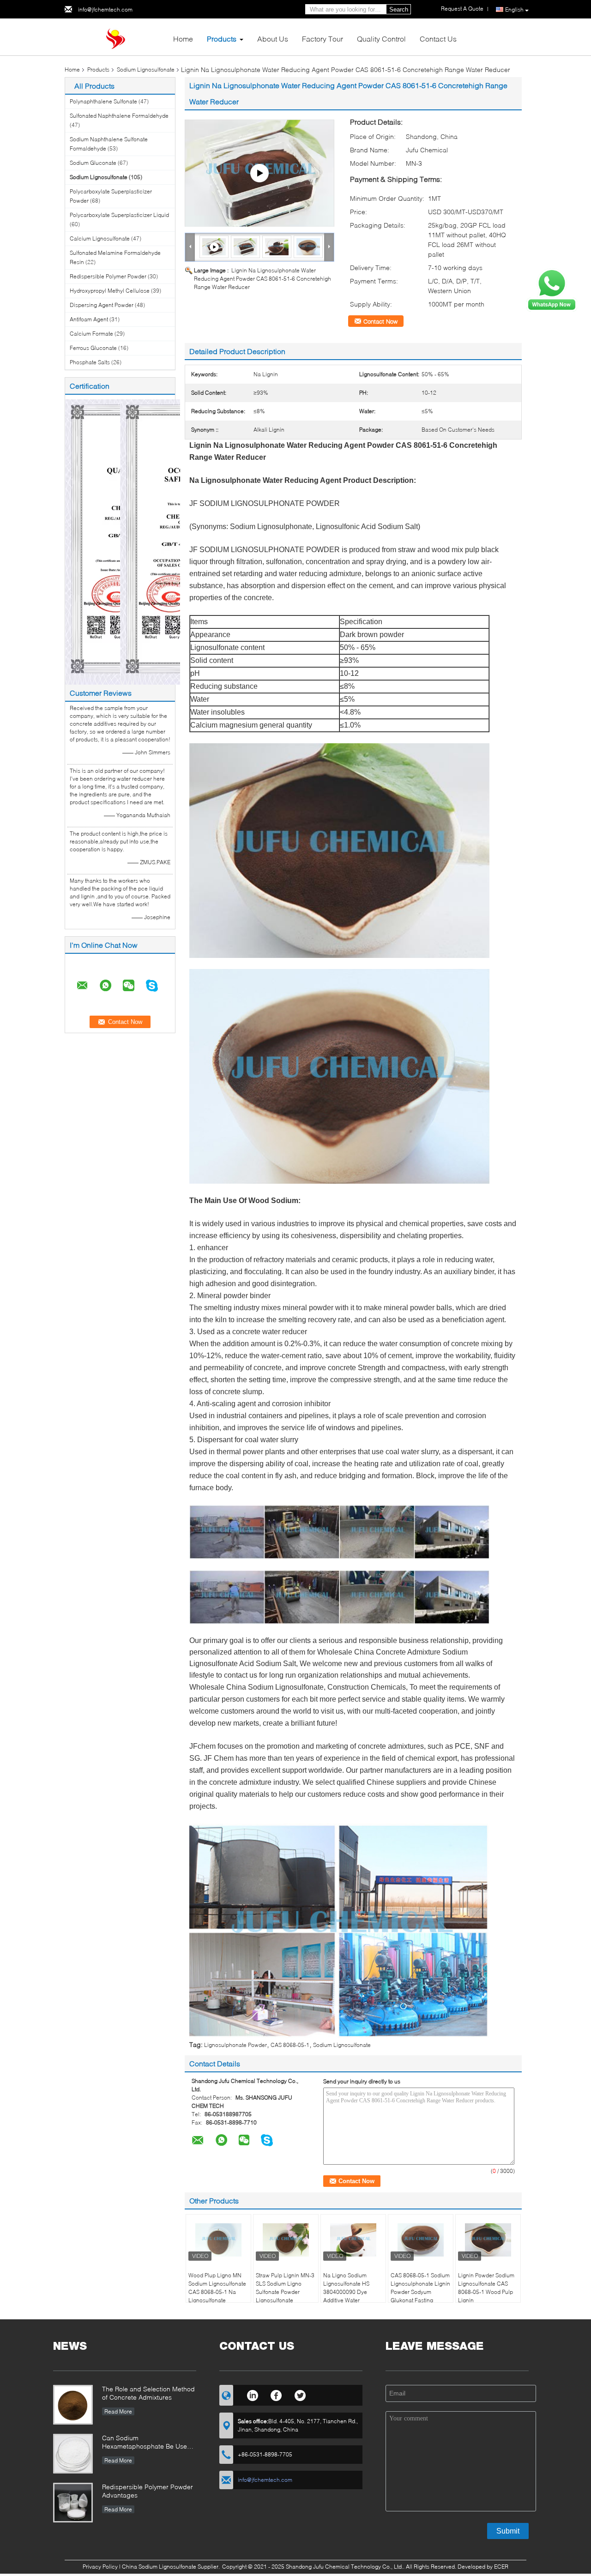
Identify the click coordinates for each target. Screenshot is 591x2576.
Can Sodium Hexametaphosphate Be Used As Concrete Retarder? (147, 2443)
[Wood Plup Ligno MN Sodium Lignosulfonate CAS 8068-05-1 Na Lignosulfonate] (218, 2240)
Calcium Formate (91, 334)
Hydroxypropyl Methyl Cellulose (110, 291)
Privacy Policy (100, 2567)
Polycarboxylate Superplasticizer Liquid (119, 215)
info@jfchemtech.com (105, 9)
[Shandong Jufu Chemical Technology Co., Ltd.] (115, 36)
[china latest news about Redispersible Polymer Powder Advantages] (73, 2503)
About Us (273, 39)
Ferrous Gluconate (93, 348)
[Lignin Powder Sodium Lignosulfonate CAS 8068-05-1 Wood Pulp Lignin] (488, 2240)
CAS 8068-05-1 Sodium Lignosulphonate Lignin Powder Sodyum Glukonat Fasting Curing (420, 2292)
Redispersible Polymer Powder (108, 276)
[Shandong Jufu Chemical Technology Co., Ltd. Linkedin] (252, 2394)
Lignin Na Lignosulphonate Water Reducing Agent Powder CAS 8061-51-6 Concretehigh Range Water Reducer (262, 279)
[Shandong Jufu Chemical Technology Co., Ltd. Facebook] (276, 2394)
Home (183, 39)
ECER (501, 2567)
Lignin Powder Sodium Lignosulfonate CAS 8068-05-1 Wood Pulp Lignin (486, 2288)
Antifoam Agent (89, 319)
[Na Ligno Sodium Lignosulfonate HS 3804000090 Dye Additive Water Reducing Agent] (353, 2240)
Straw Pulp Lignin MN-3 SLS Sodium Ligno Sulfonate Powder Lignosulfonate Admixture (285, 2292)
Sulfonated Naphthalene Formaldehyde (119, 116)
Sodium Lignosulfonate (146, 69)
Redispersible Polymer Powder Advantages (148, 2491)
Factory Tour (323, 39)
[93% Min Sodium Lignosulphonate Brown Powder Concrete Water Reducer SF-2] (259, 173)
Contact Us (438, 39)
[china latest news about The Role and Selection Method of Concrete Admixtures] (73, 2405)
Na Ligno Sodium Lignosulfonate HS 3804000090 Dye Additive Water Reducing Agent (346, 2292)
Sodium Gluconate (93, 163)
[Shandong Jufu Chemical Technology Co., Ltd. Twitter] (300, 2394)
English (514, 9)
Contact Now (380, 321)
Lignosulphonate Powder (235, 2045)
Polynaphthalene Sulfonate (103, 101)
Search (399, 9)
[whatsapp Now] (552, 289)
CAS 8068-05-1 (290, 2045)
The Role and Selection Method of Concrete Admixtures (148, 2393)
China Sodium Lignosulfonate (159, 2567)
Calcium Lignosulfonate (100, 238)
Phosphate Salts (90, 362)
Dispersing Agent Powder (102, 305)
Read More (118, 2411)
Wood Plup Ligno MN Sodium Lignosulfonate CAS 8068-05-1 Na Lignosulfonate (217, 2288)
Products (222, 39)
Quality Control (381, 39)
